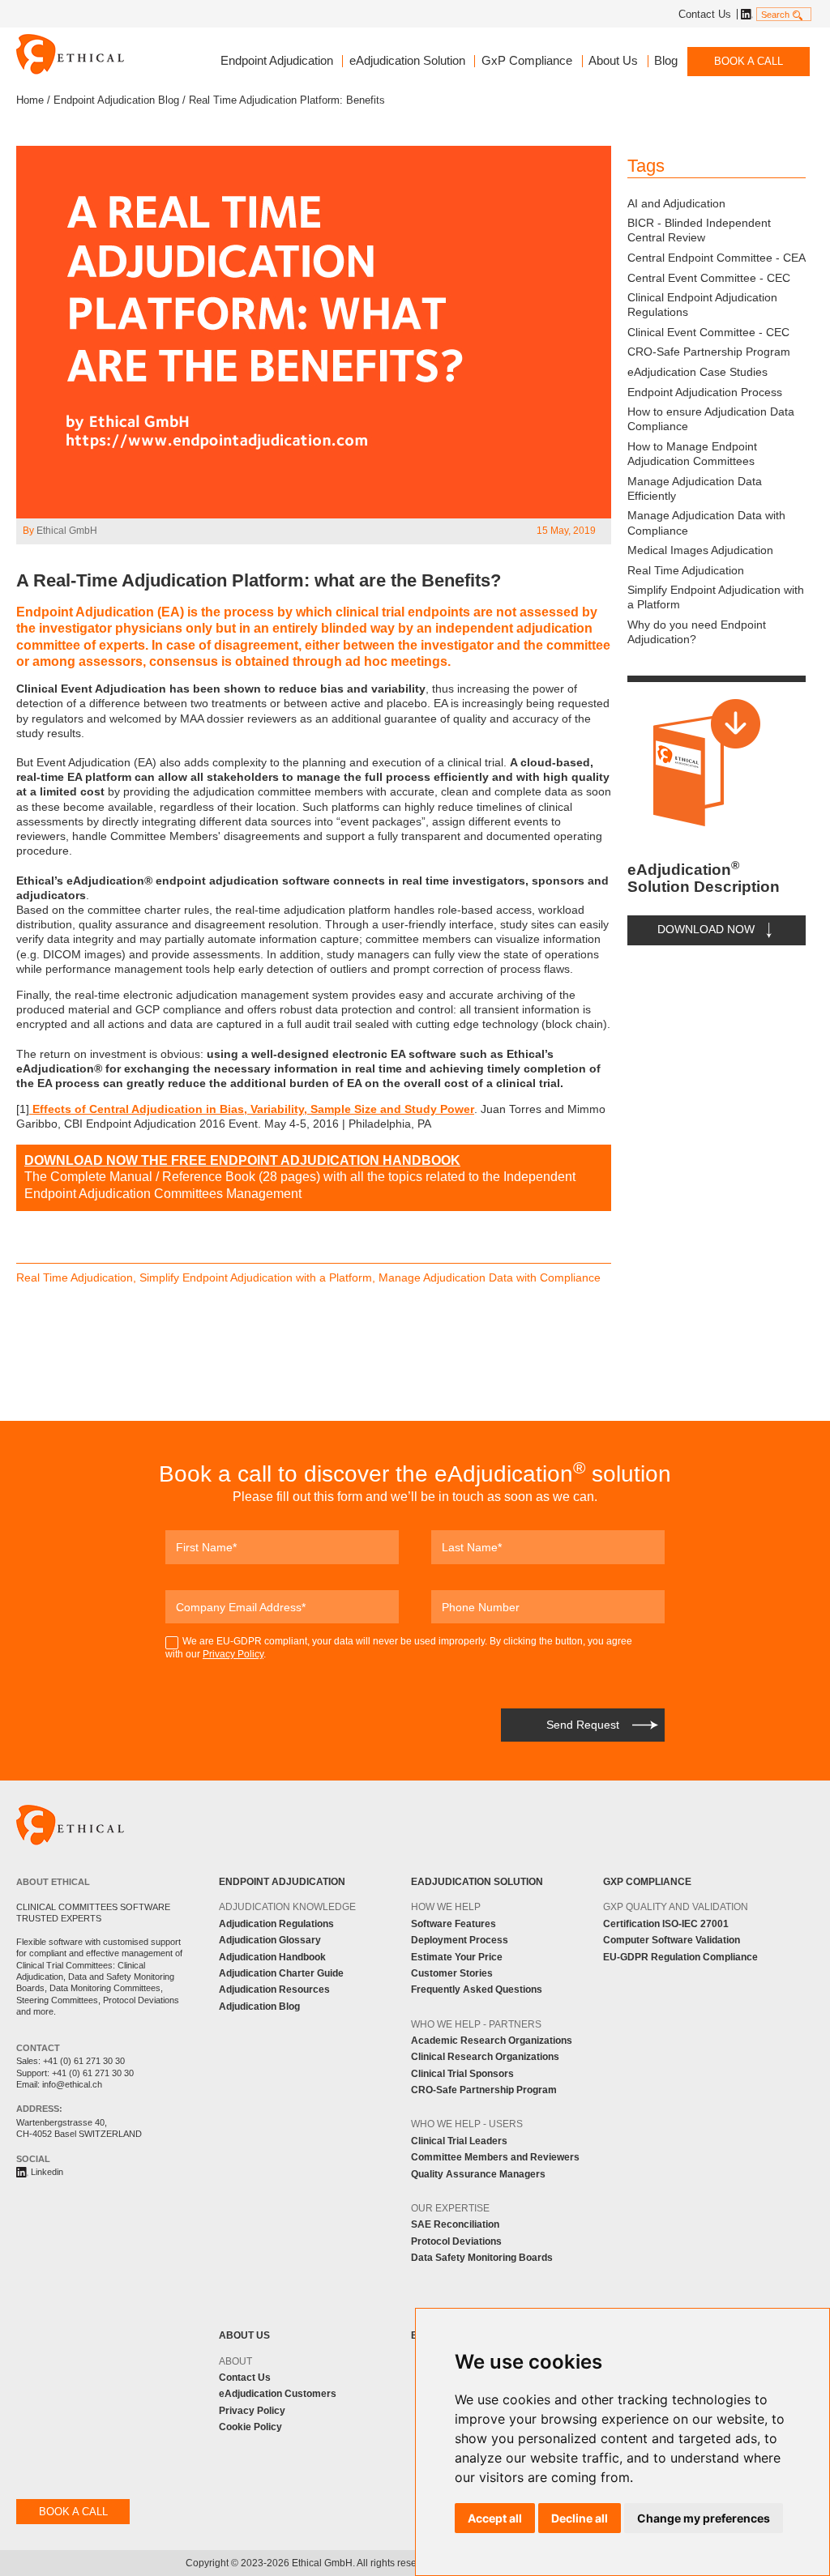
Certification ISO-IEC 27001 (666, 1924)
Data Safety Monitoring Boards (482, 2258)
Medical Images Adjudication (700, 550)
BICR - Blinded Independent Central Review (699, 230)
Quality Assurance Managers (478, 2174)
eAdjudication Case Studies (697, 372)
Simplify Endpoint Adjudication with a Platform (716, 597)
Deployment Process (460, 1940)
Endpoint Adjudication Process (705, 392)
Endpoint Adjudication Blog (116, 100)
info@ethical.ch (72, 2084)
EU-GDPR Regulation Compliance (680, 1957)
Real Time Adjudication (686, 570)
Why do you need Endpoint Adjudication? (697, 632)
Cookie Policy (250, 2427)
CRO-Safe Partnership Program (709, 352)
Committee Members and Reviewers (495, 2157)
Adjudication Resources (274, 1990)
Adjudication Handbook (272, 1957)
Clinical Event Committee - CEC (708, 332)
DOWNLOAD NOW (706, 930)
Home (30, 100)
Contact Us (705, 14)
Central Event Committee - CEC (709, 278)
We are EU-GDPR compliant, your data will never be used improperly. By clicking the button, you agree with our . (399, 1648)
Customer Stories (452, 1973)
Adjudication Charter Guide (281, 1973)
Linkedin (745, 14)
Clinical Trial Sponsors (462, 2074)
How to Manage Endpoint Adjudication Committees (692, 454)
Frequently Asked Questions (477, 1990)
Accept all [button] (495, 2518)
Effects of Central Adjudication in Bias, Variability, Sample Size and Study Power (252, 1109)
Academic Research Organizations (492, 2041)
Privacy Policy (233, 1654)
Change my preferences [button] (704, 2518)
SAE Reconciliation (455, 2224)
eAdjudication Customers (278, 2394)
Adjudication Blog (259, 2007)
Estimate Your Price (457, 1957)
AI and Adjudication (676, 203)
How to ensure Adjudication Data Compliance (711, 419)
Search (775, 15)
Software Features (454, 1924)
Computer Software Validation (672, 1940)
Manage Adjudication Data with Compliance (706, 522)
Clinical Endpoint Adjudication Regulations (702, 305)
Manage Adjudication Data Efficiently (695, 488)
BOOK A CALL (749, 61)
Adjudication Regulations (276, 1924)
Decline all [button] (580, 2518)
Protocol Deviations (456, 2241)
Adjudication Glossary (270, 1940)
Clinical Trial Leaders (459, 2141)
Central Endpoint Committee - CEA (717, 258)
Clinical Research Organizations (485, 2057)
